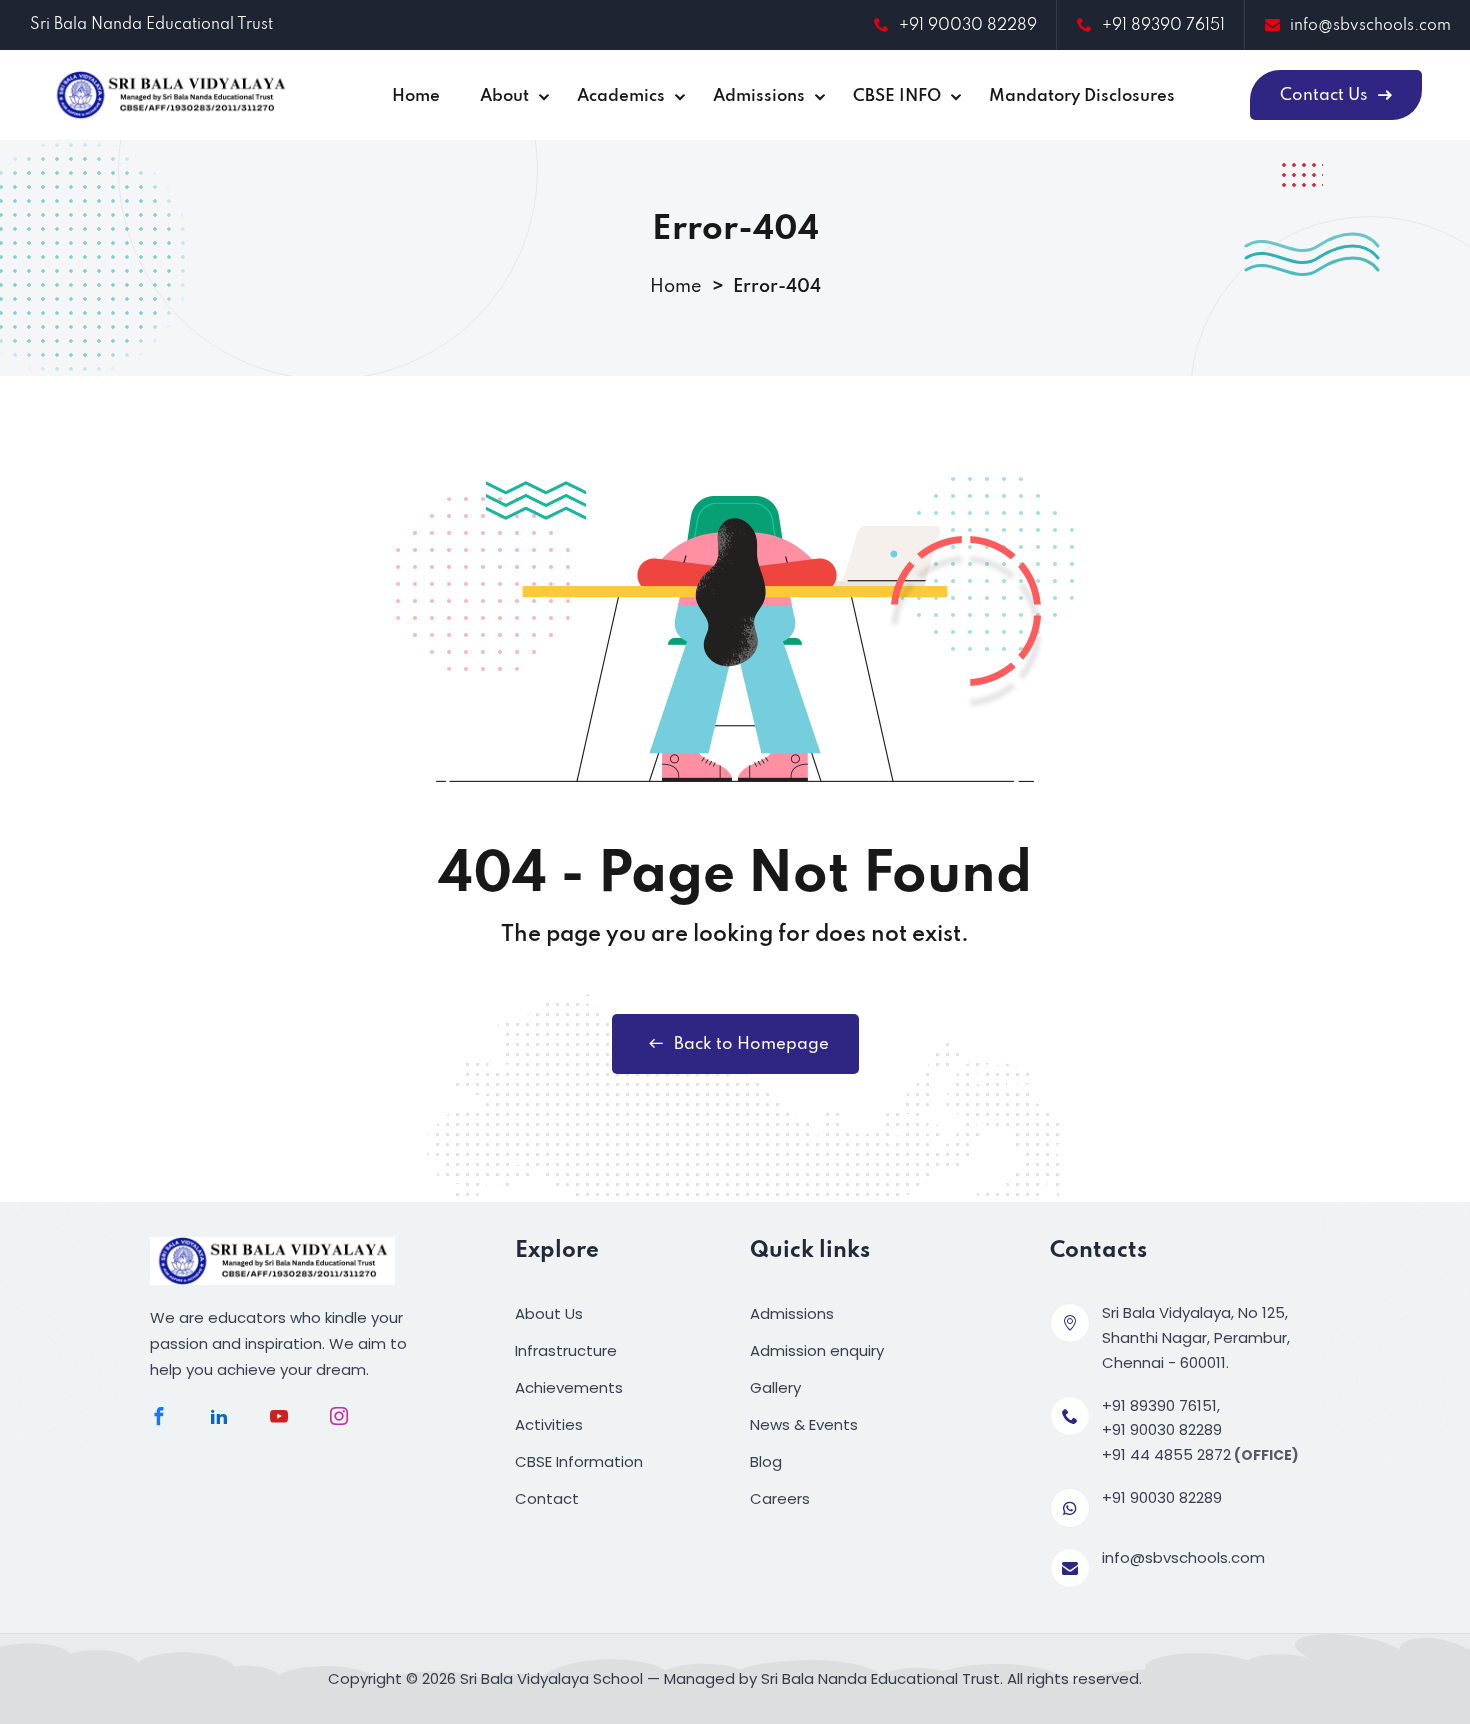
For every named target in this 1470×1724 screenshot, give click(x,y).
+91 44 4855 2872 (1166, 1454)
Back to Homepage (751, 1044)
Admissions (759, 96)
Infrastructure (566, 1350)
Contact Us (1326, 95)
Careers (780, 1498)
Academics (621, 96)
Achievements (569, 1387)
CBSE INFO (897, 96)
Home (416, 96)
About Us (549, 1313)
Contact (547, 1498)
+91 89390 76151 (1163, 26)
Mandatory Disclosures (1082, 96)
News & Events (804, 1424)
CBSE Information (579, 1461)
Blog (766, 1461)
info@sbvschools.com (1370, 26)
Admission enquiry (817, 1350)
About (504, 96)
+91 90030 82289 (968, 26)
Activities (549, 1424)
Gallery (775, 1387)
